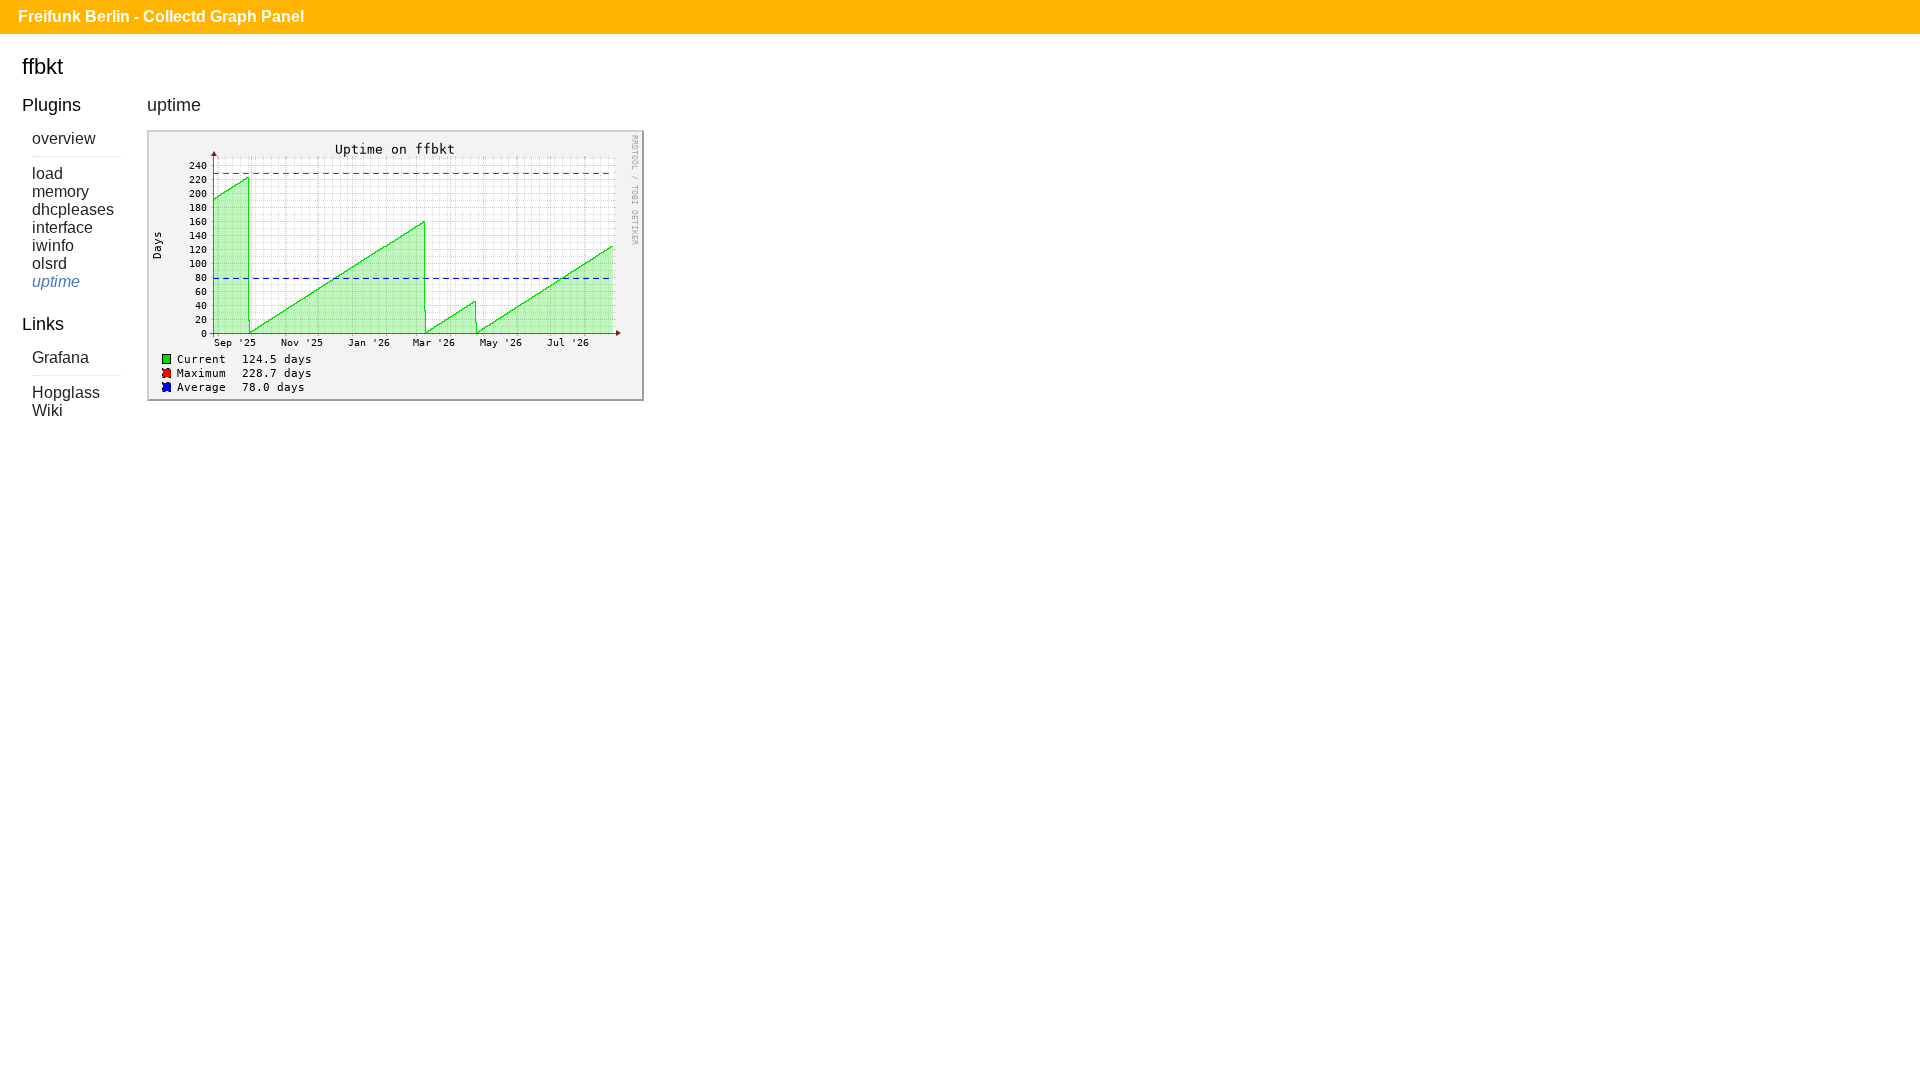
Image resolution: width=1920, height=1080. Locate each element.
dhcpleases (73, 209)
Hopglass (66, 392)
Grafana (60, 357)
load (47, 173)
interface (62, 227)
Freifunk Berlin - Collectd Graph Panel (161, 16)
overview (64, 138)
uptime (56, 281)
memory (60, 191)
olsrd (49, 263)
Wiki (47, 410)
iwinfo (53, 245)
